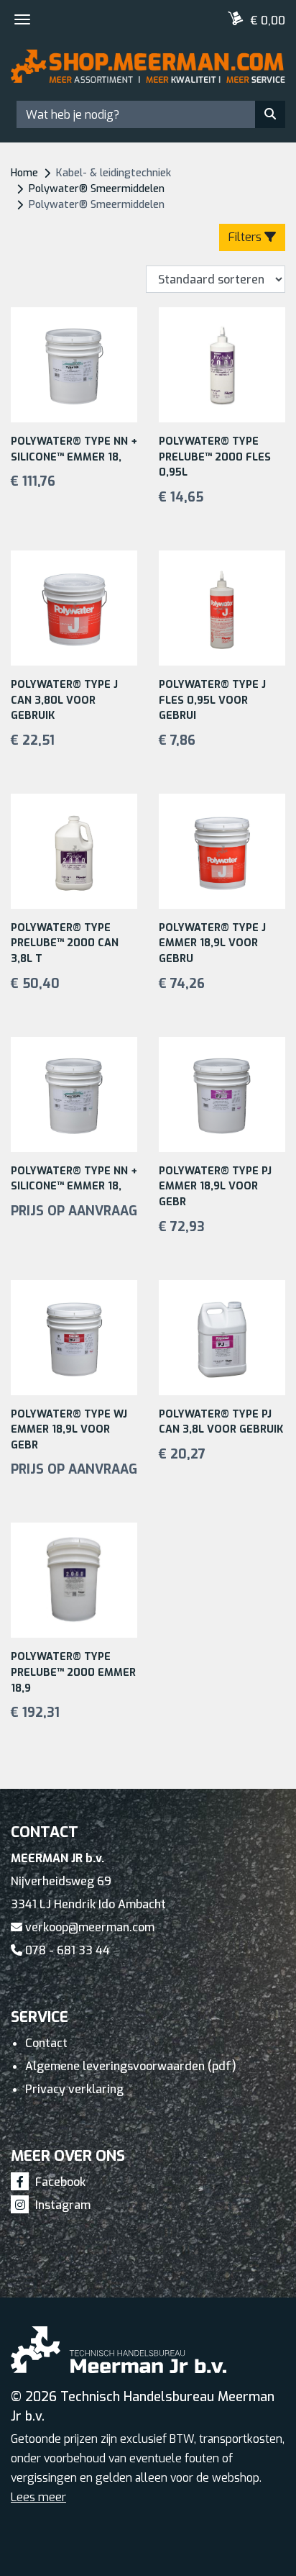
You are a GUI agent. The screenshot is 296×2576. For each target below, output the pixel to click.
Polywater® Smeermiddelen (97, 189)
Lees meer (38, 2497)
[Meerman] (148, 72)
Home (24, 173)
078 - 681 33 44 (66, 1950)
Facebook (59, 2182)
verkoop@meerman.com (88, 1927)
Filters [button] (246, 237)
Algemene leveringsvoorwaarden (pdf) (131, 2066)
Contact (46, 2043)
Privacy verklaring (74, 2089)
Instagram (61, 2205)
